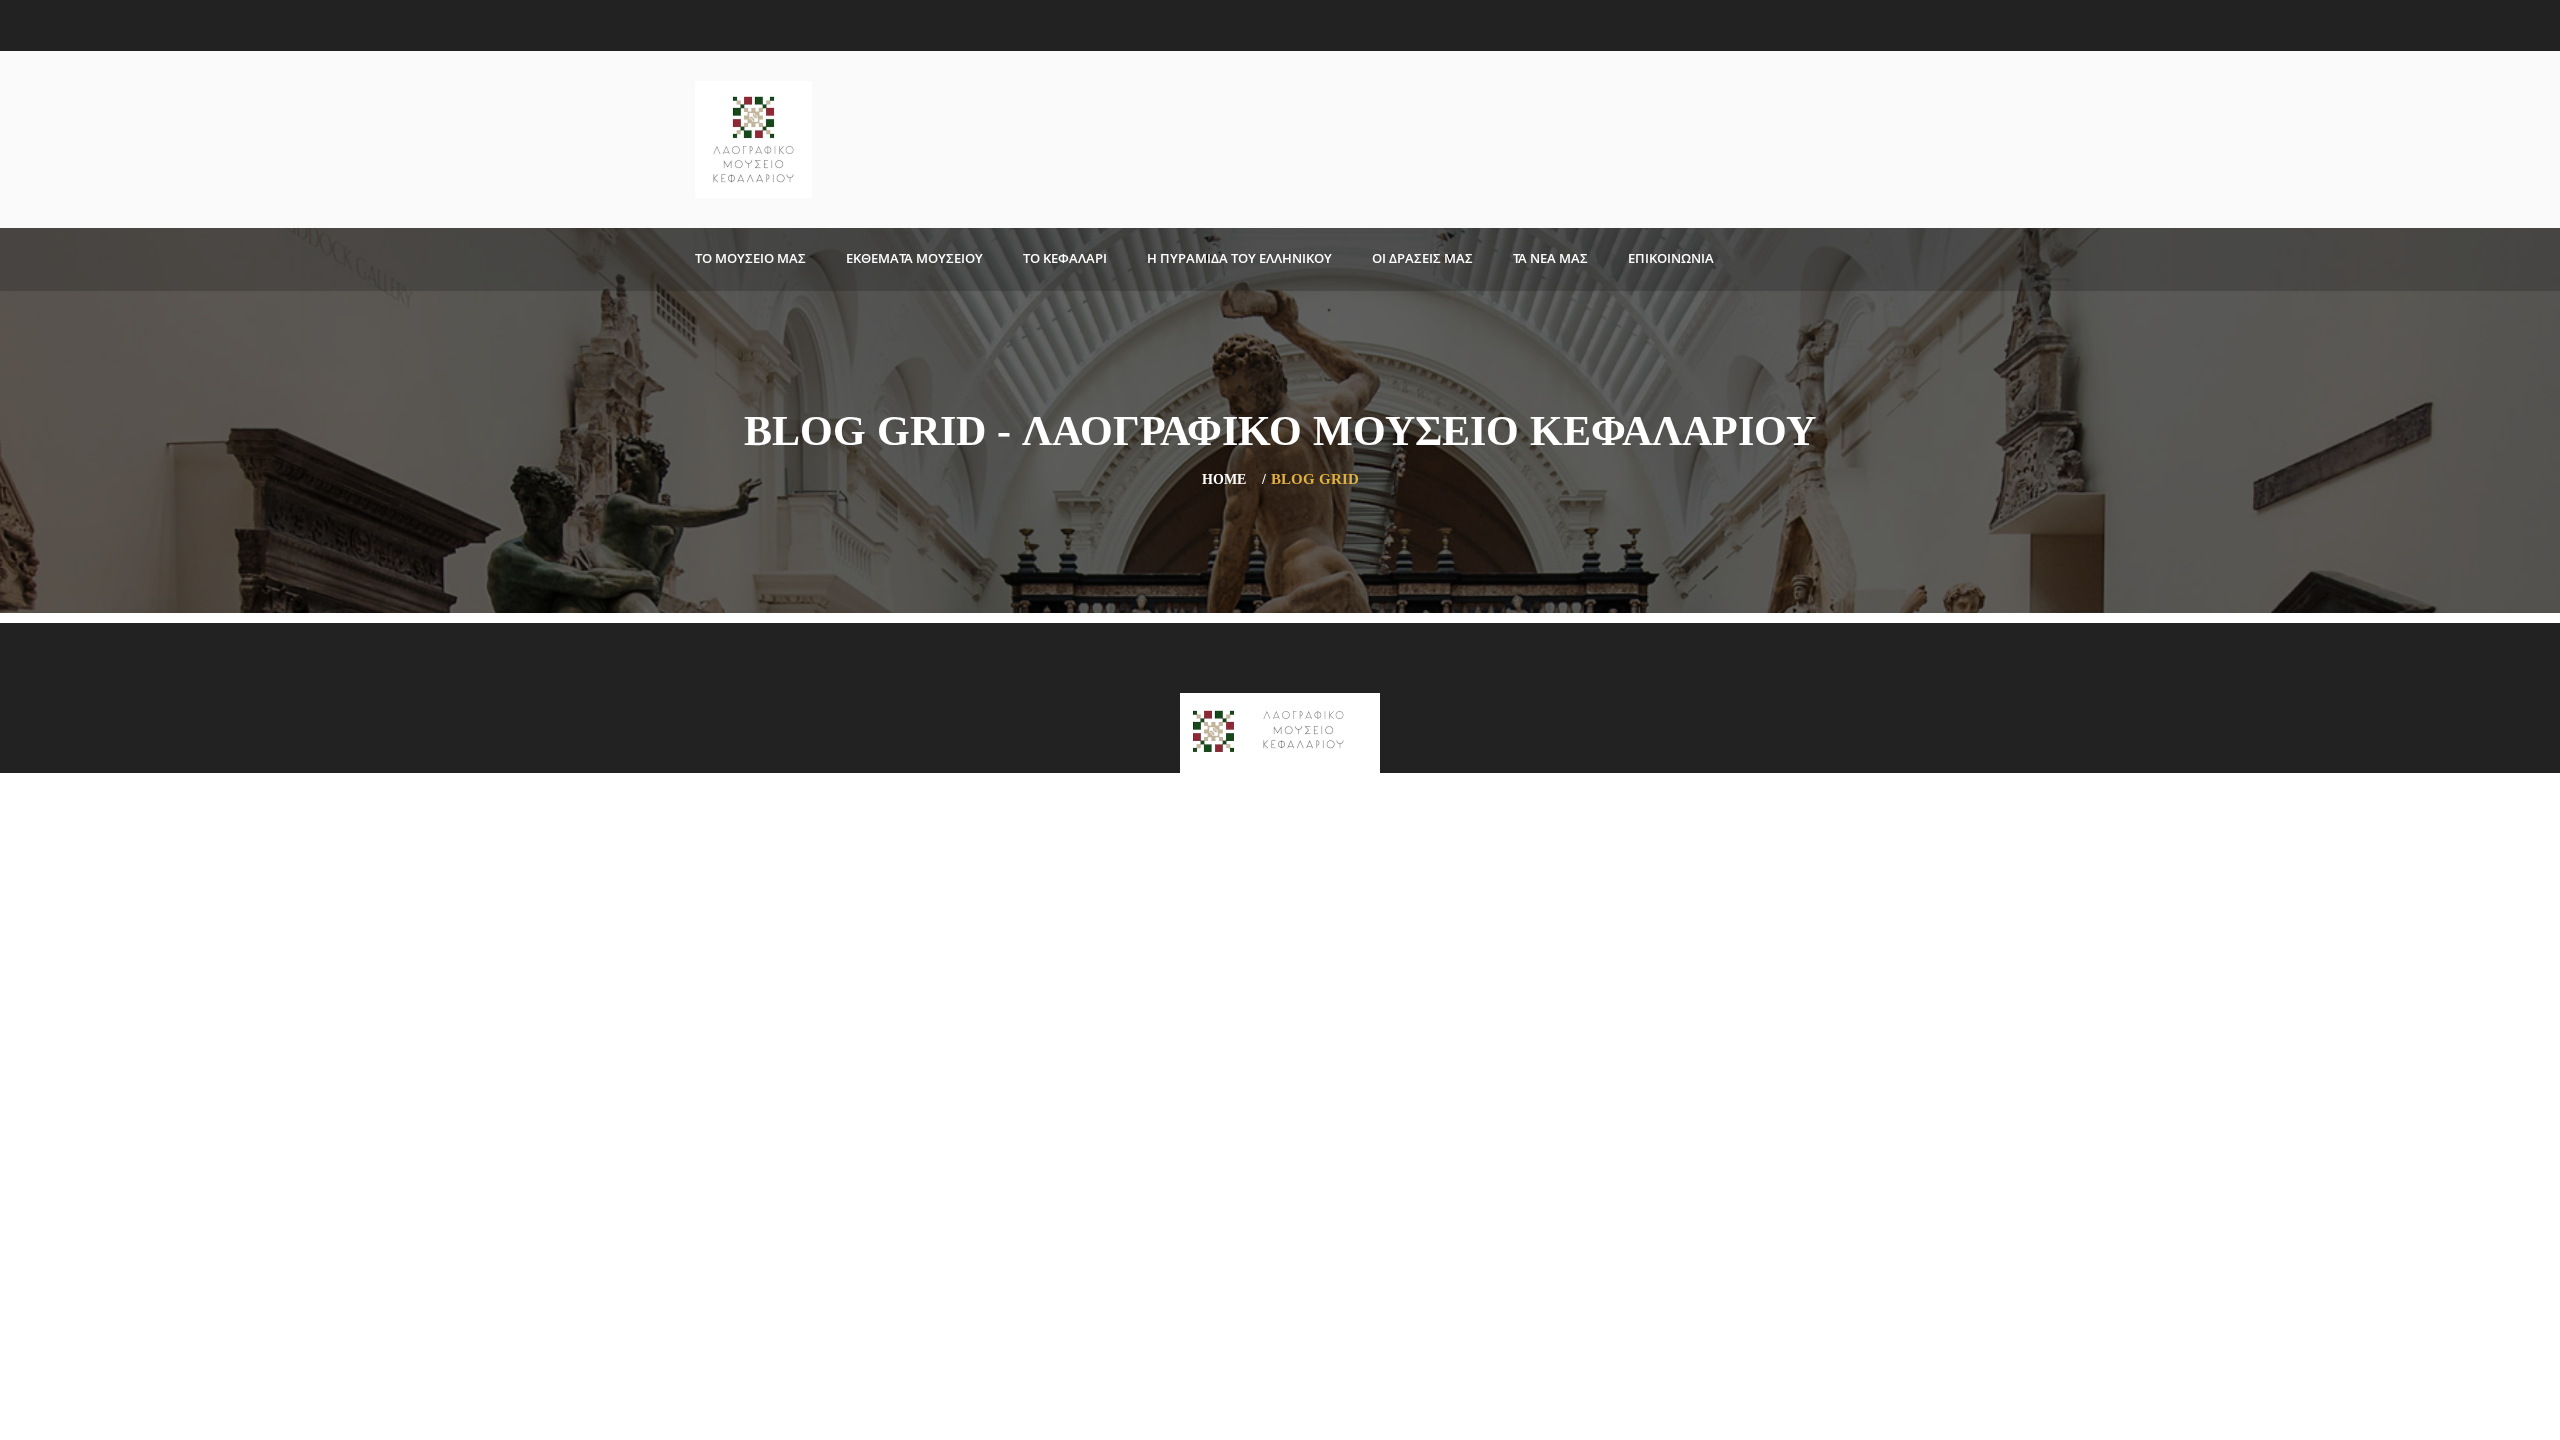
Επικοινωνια (1671, 258)
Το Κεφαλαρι (1065, 258)
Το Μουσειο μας (750, 258)
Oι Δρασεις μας (1422, 258)
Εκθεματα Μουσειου (914, 258)
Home (1224, 479)
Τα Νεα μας (1550, 258)
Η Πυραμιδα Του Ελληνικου (1239, 258)
